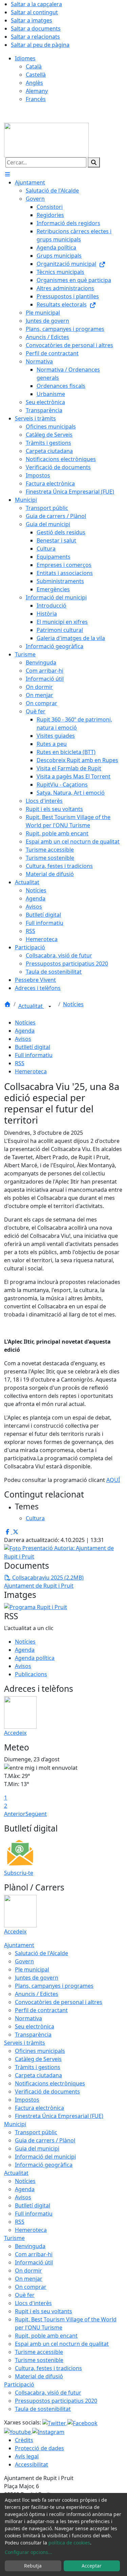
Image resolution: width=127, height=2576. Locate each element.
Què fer (25, 2295)
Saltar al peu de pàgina (40, 45)
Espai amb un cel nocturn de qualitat (62, 2344)
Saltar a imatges (31, 20)
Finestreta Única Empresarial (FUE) (59, 2116)
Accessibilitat (31, 2464)
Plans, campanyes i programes (54, 1986)
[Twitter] (55, 2422)
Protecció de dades (39, 2448)
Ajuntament (19, 1945)
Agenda (25, 1031)
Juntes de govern (37, 1978)
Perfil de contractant (41, 2010)
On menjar (29, 2279)
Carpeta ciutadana (38, 2075)
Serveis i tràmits (25, 2043)
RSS (20, 1063)
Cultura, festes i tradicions (48, 2368)
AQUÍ (113, 1480)
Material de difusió (39, 2376)
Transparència (33, 2035)
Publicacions (31, 1674)
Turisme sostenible (39, 2360)
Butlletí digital (33, 1047)
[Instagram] (48, 2431)
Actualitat (31, 1006)
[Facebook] (82, 2422)
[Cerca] (94, 162)
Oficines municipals (40, 2051)
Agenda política (35, 1658)
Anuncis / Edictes (37, 1994)
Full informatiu (34, 1055)
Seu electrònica (35, 2026)
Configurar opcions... (28, 2552)
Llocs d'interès (33, 2303)
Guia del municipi (37, 2148)
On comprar (31, 2287)
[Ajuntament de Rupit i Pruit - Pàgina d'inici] (46, 139)
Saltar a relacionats (35, 37)
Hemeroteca (31, 1071)
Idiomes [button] (25, 58)
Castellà (36, 75)
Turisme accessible (39, 2352)
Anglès (34, 83)
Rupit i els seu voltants (44, 2311)
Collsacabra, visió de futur (48, 2393)
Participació (19, 2384)
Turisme (14, 2238)
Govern (24, 1961)
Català (34, 66)
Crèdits (24, 2440)
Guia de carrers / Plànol (45, 2140)
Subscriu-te (19, 1873)
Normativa (28, 2018)
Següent (36, 1814)
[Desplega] (50, 1007)
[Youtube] (18, 2431)
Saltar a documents (36, 28)
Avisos (23, 1039)
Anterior (15, 1814)
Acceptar (92, 2566)
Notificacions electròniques (50, 2083)
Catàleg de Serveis (38, 2059)
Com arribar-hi (34, 2254)
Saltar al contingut (34, 12)
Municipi (15, 2124)
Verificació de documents (47, 2092)
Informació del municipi (45, 2157)
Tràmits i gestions (38, 2067)
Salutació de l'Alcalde (41, 1953)
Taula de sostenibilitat (43, 2409)
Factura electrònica (39, 2108)
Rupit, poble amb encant (46, 2336)
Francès (36, 99)
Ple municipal (32, 1969)
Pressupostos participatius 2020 (56, 2401)
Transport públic (36, 2132)
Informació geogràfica (44, 2165)
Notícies (73, 1004)
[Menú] (7, 174)
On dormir (28, 2271)
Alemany (37, 91)
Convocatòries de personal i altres (59, 2002)
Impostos (27, 2100)
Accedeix (15, 1733)
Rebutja (33, 2566)
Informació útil (34, 2262)
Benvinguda (30, 2246)
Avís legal (27, 2456)
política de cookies (69, 2543)
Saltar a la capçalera (36, 4)
